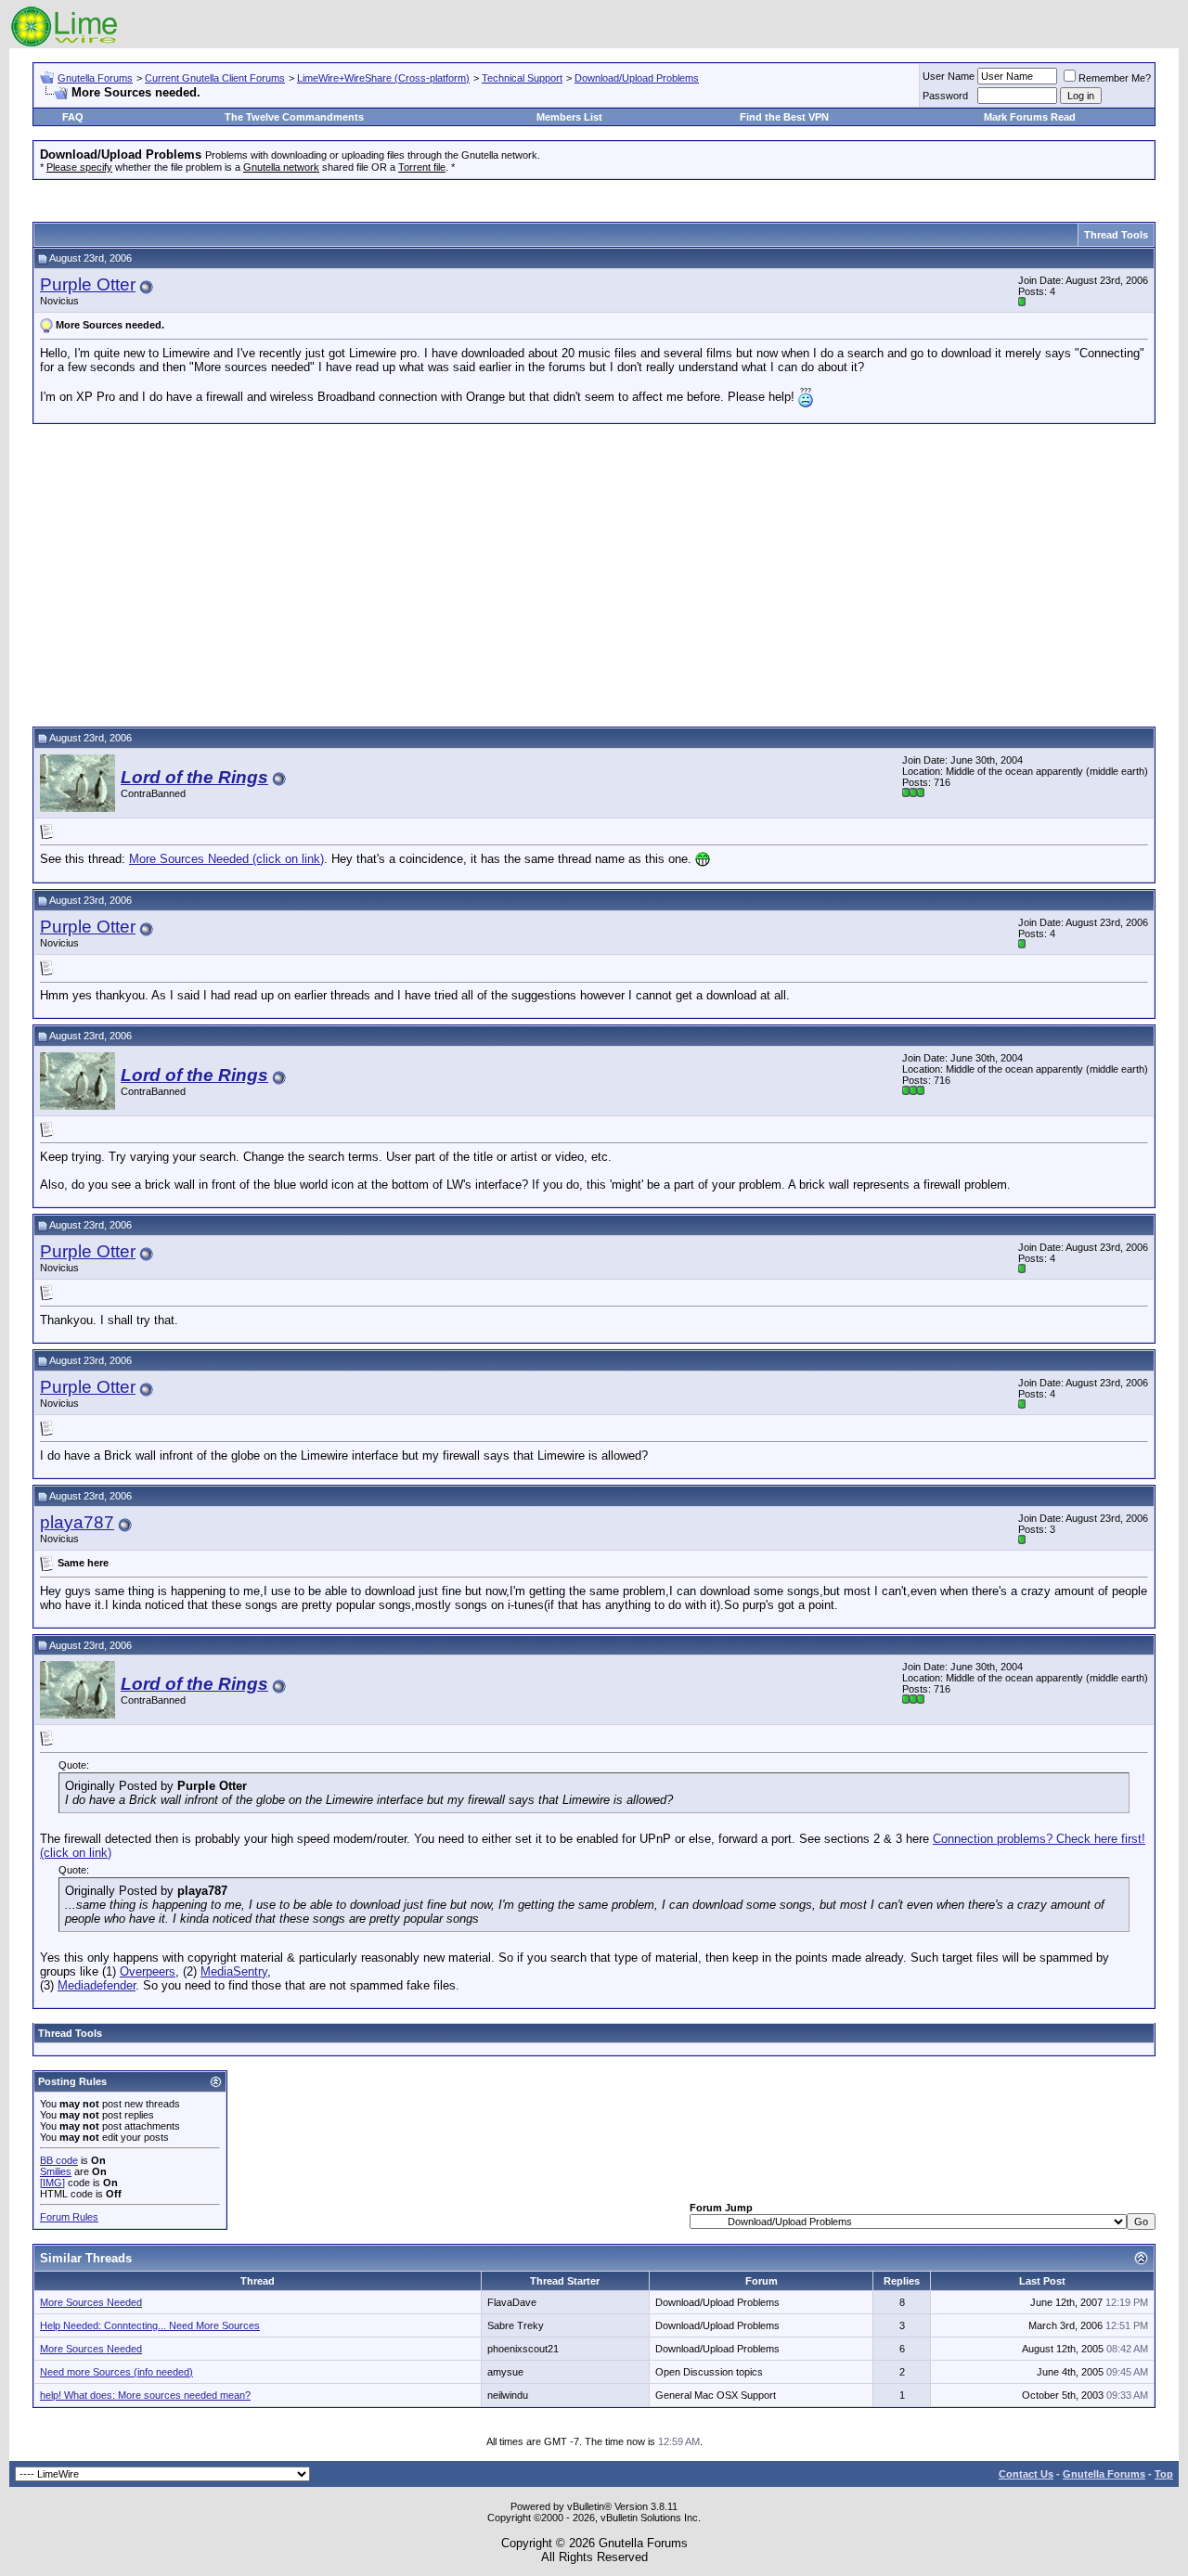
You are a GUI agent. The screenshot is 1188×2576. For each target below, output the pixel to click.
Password (945, 96)
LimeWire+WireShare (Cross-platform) (383, 78)
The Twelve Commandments (294, 117)
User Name (949, 76)
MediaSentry (234, 1971)
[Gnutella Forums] (65, 44)
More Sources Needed (91, 2302)
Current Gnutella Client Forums (215, 78)
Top (1164, 2474)
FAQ (73, 117)
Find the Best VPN (784, 117)
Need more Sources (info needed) (116, 2372)
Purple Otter (88, 284)
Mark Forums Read (1030, 117)
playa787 (77, 1522)
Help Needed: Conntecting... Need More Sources (150, 2325)
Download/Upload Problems (637, 78)
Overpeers (148, 1971)
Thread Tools (1116, 235)
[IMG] (52, 2183)
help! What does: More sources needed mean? (145, 2395)
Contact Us (1026, 2474)
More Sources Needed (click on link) (226, 859)
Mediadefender (97, 1985)
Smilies (56, 2171)
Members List (569, 117)
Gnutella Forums (95, 78)
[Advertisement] (594, 573)
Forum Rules (69, 2217)
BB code (59, 2160)
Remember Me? (1115, 78)
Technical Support (522, 78)
